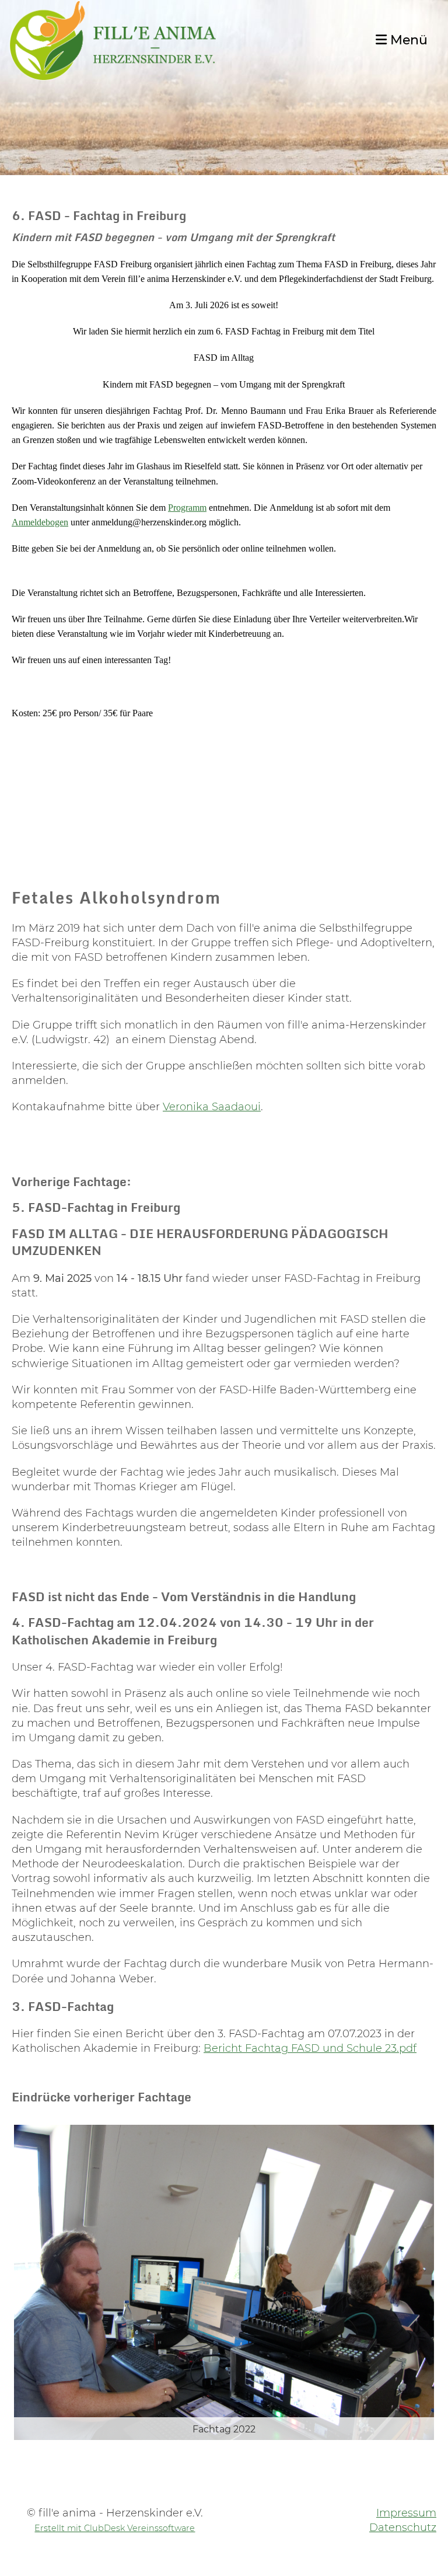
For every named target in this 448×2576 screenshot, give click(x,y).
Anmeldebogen (40, 522)
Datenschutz (403, 2528)
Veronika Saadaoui (212, 1107)
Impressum (406, 2513)
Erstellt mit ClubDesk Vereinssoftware (115, 2528)
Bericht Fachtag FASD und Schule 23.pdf (310, 2048)
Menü (407, 40)
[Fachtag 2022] (224, 2282)
